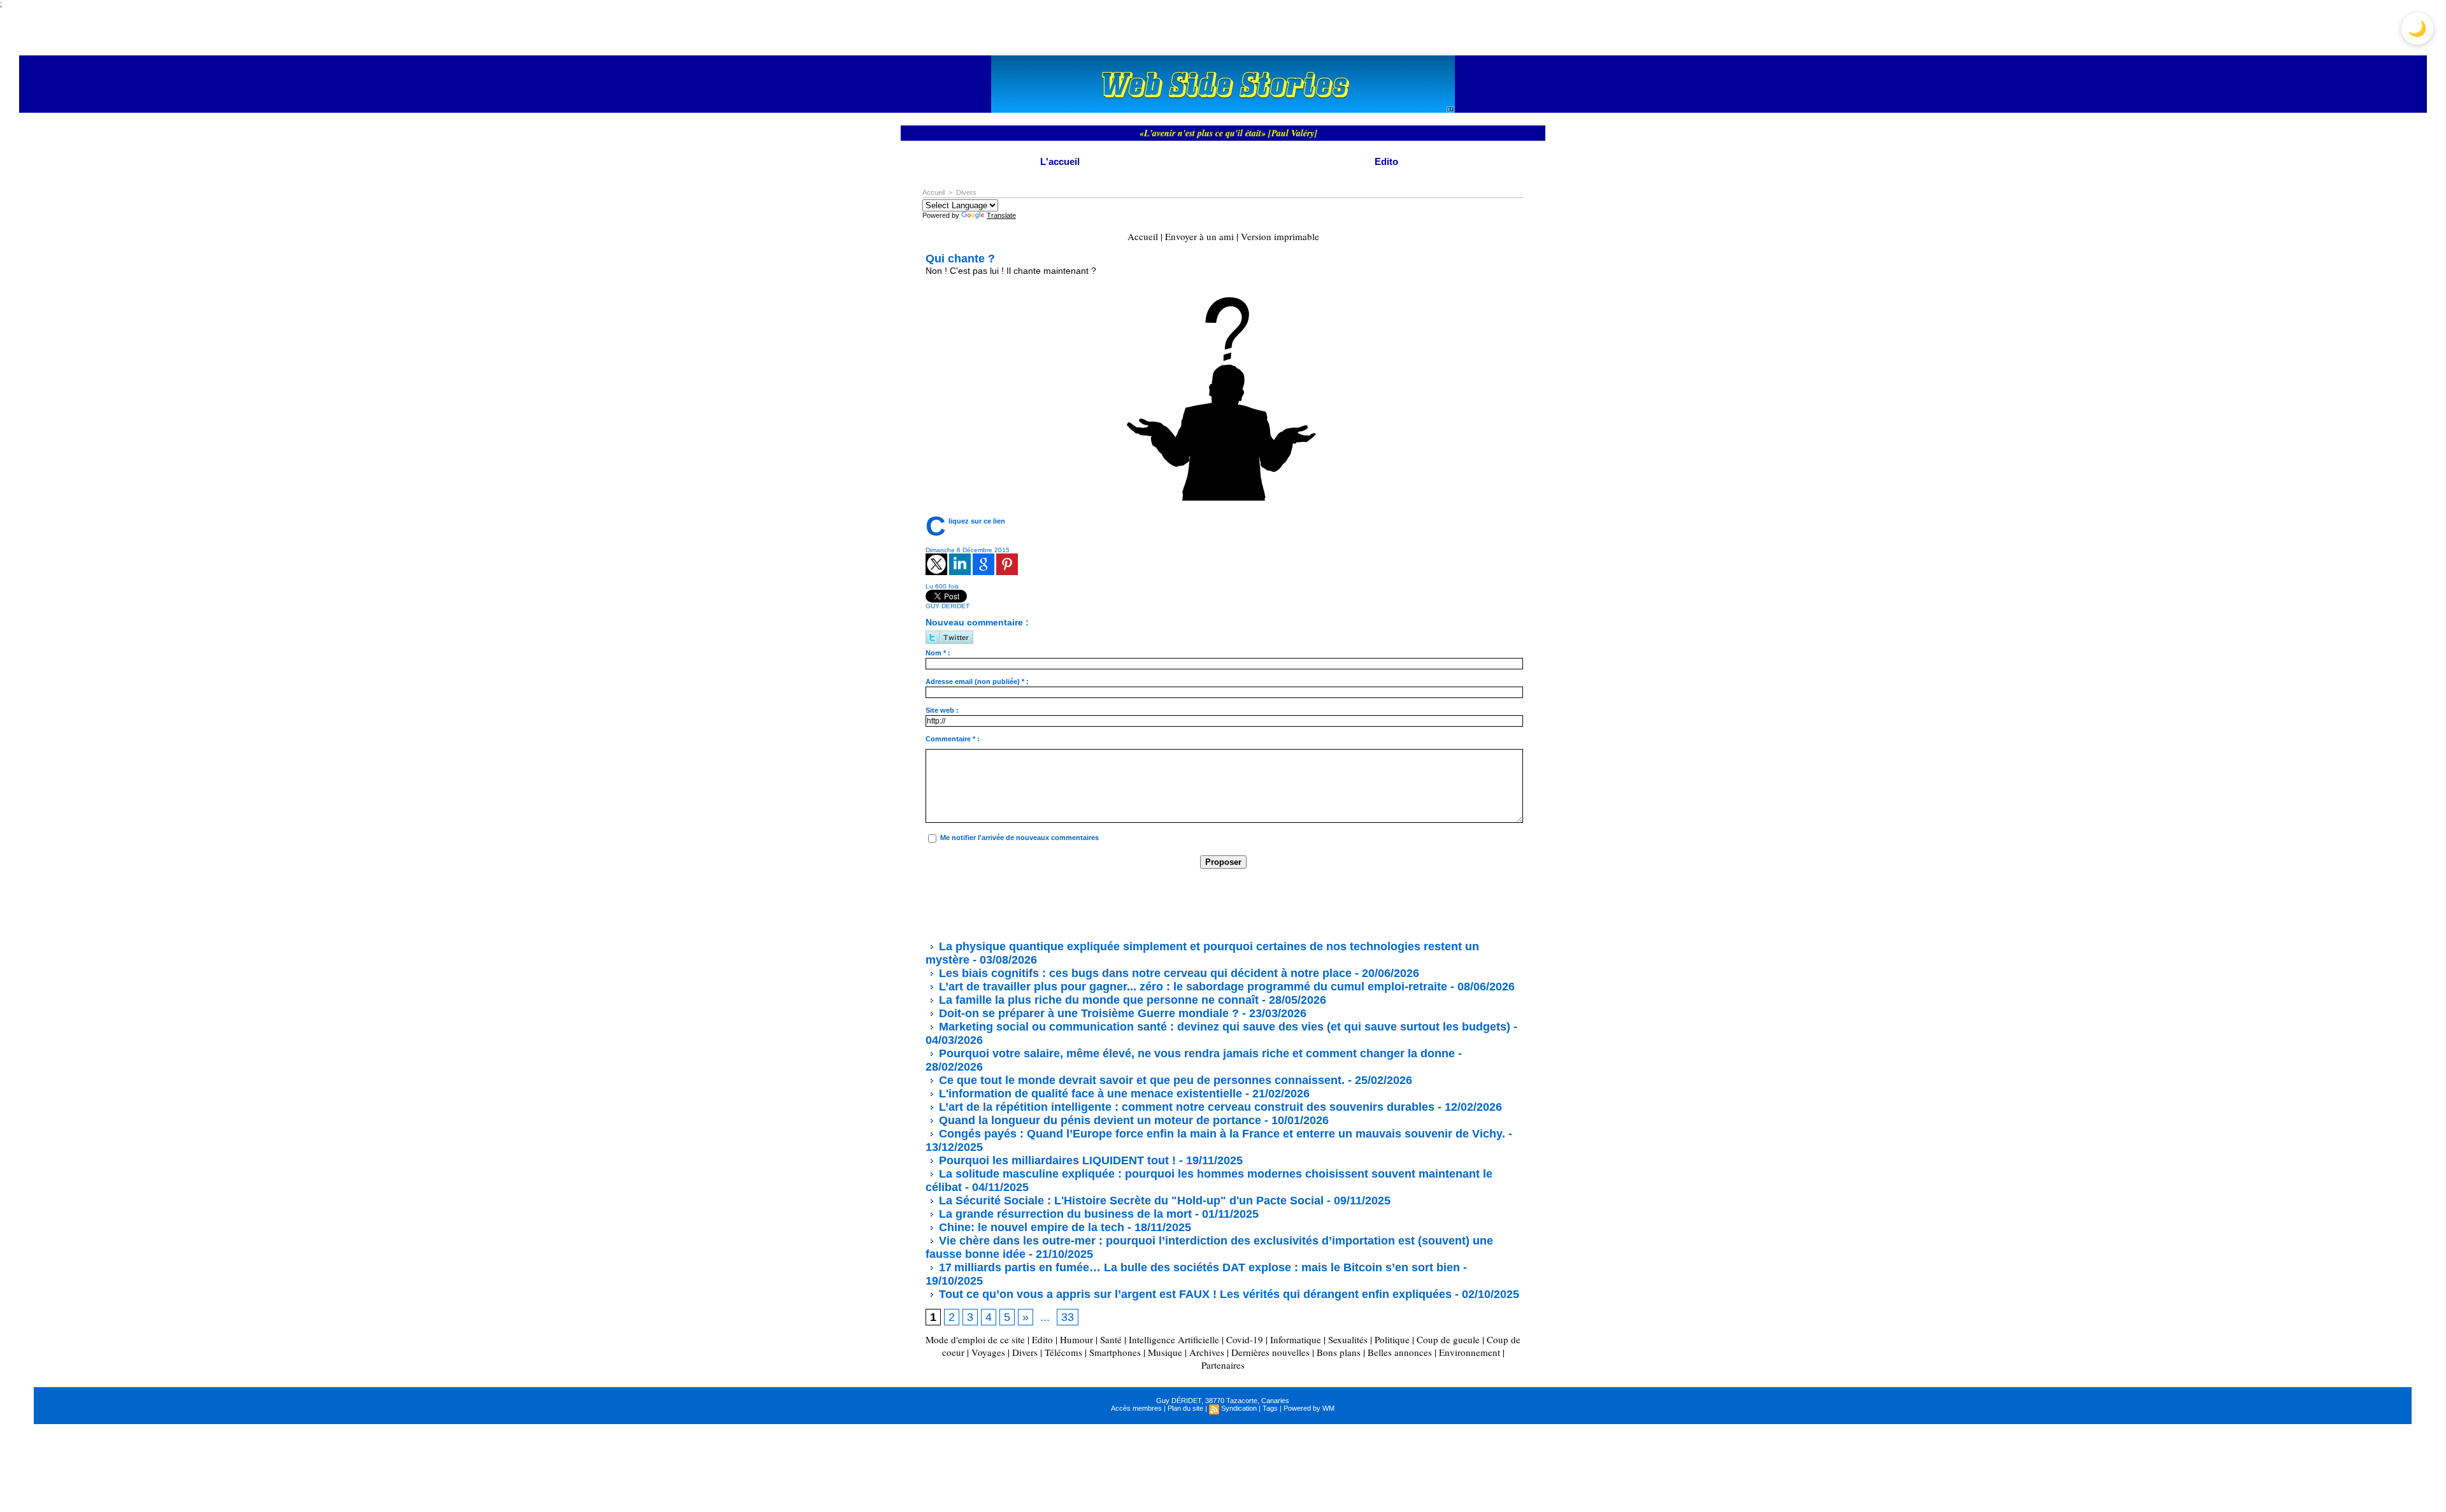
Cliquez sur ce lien (977, 521)
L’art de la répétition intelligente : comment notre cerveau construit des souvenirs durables (1185, 1107)
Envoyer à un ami (1199, 236)
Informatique (1296, 1339)
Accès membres (1136, 1408)
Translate (1001, 215)
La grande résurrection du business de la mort (1064, 1214)
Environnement (1470, 1352)
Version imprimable (1280, 236)
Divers (966, 192)
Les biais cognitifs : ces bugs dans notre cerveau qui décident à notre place (1144, 973)
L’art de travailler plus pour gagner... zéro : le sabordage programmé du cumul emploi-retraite (1191, 987)
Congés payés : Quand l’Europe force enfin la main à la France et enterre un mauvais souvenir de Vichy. (1220, 1134)
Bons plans (1339, 1352)
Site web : (942, 710)
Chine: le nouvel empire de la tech (1030, 1227)
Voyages (988, 1352)
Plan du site (1185, 1408)
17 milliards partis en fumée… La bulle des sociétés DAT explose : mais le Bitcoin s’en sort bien (1198, 1267)
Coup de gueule (1448, 1339)
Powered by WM (1309, 1408)
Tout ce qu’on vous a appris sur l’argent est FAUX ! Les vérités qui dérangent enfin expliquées (1194, 1294)
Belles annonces (1400, 1352)
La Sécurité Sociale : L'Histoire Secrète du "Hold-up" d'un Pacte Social (1130, 1201)
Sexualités (1348, 1339)
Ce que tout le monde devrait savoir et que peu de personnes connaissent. (1140, 1080)
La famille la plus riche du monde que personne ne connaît (1097, 1000)
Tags (1270, 1408)
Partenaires (1223, 1365)
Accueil (933, 192)
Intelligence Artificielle (1174, 1339)
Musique (1165, 1352)
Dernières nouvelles (1270, 1352)
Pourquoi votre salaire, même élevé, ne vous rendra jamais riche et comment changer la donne (1195, 1053)
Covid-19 (1245, 1339)
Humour (1076, 1339)
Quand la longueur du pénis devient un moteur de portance (1098, 1120)
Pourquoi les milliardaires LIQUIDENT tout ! (1056, 1160)
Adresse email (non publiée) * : (977, 681)
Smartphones (1115, 1352)
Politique (1392, 1339)
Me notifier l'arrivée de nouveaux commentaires (1019, 838)
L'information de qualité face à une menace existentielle (1089, 1094)
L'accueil (1060, 161)
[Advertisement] (1157, 904)
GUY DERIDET (948, 606)
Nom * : (938, 653)
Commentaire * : (953, 739)
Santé (1111, 1339)
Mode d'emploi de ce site (975, 1339)
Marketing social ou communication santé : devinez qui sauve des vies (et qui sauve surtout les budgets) (1223, 1027)
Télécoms (1063, 1352)
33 (1068, 1317)
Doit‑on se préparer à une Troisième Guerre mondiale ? (1087, 1013)
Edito (1386, 161)
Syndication (1239, 1408)
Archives (1207, 1352)
